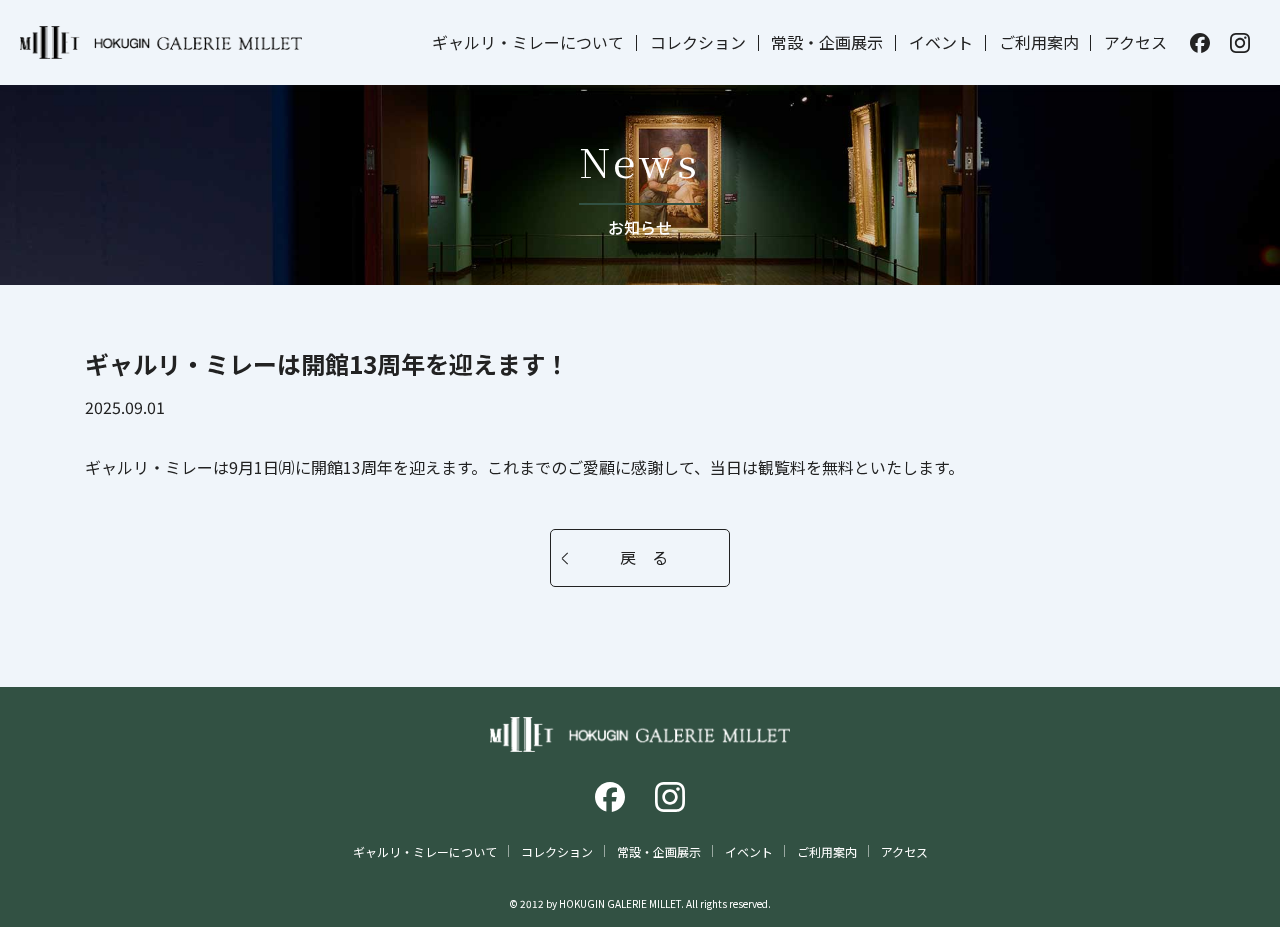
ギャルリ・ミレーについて (528, 42)
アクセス (1135, 42)
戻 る (644, 557)
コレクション (698, 42)
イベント (941, 42)
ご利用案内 (1039, 42)
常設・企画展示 (827, 42)
